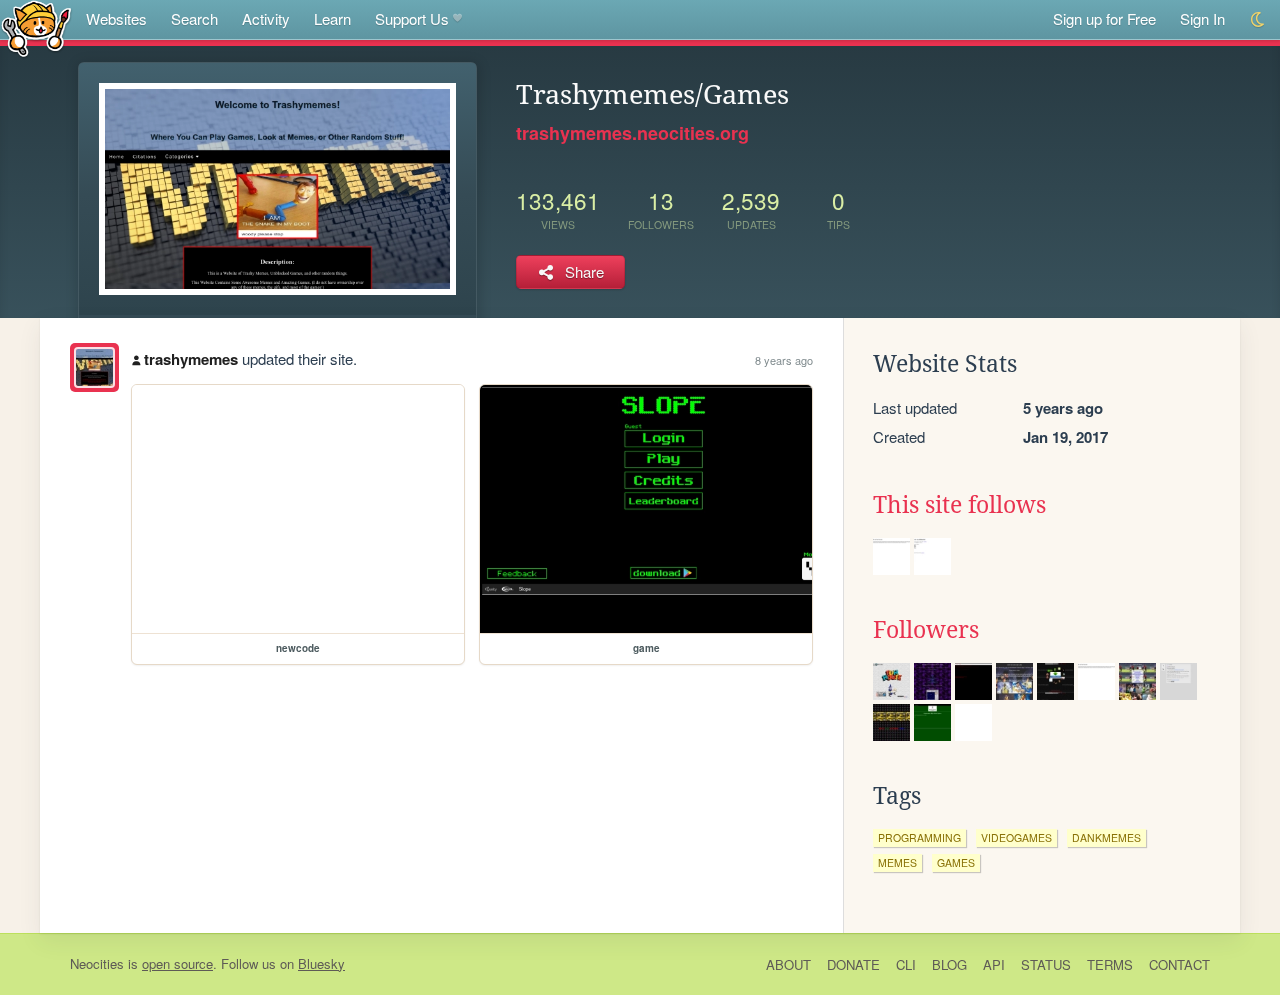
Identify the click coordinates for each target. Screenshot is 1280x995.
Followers (926, 630)
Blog (949, 964)
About (788, 964)
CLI (906, 964)
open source (177, 963)
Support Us (412, 18)
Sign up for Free (1104, 18)
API (994, 964)
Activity (266, 18)
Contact (1179, 964)
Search (194, 18)
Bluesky (321, 963)
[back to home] (36, 27)
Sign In (1202, 18)
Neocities (97, 963)
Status (1046, 964)
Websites (116, 18)
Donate (853, 964)
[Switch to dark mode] (1258, 19)
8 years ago (784, 360)
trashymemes (191, 359)
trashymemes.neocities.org (632, 133)
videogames (1016, 837)
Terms (1110, 964)
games (956, 862)
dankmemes (1106, 837)
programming (919, 837)
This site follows (959, 505)
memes (897, 862)
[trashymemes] (94, 367)
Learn (332, 18)
